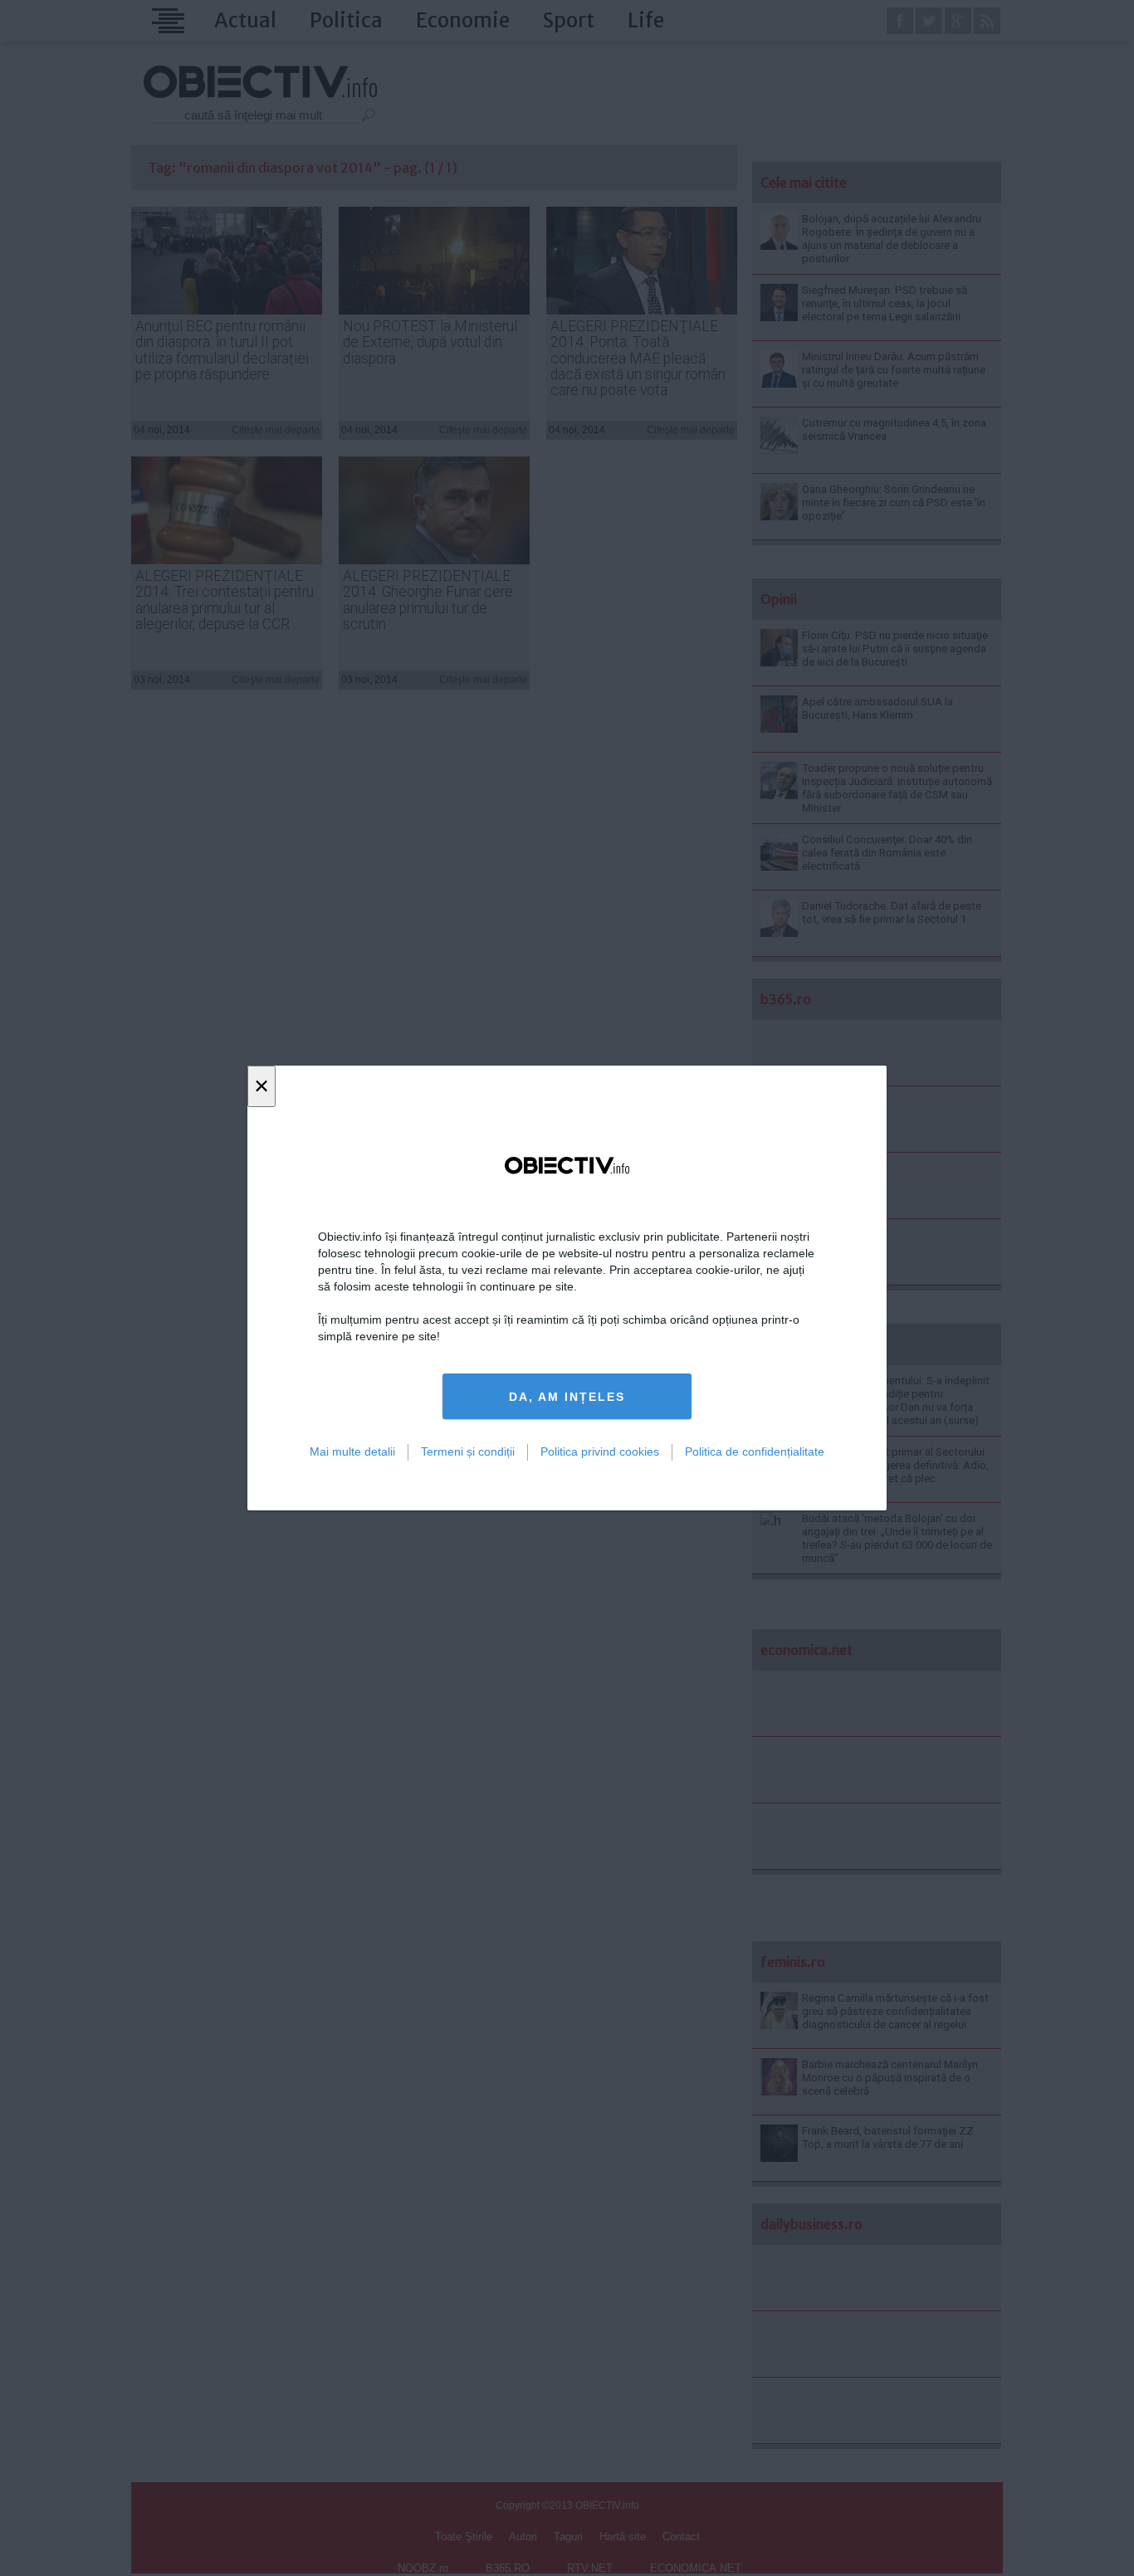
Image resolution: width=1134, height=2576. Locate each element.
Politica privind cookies (600, 1451)
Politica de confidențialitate (755, 1451)
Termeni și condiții (468, 1451)
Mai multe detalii (352, 1451)
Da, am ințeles (567, 1397)
